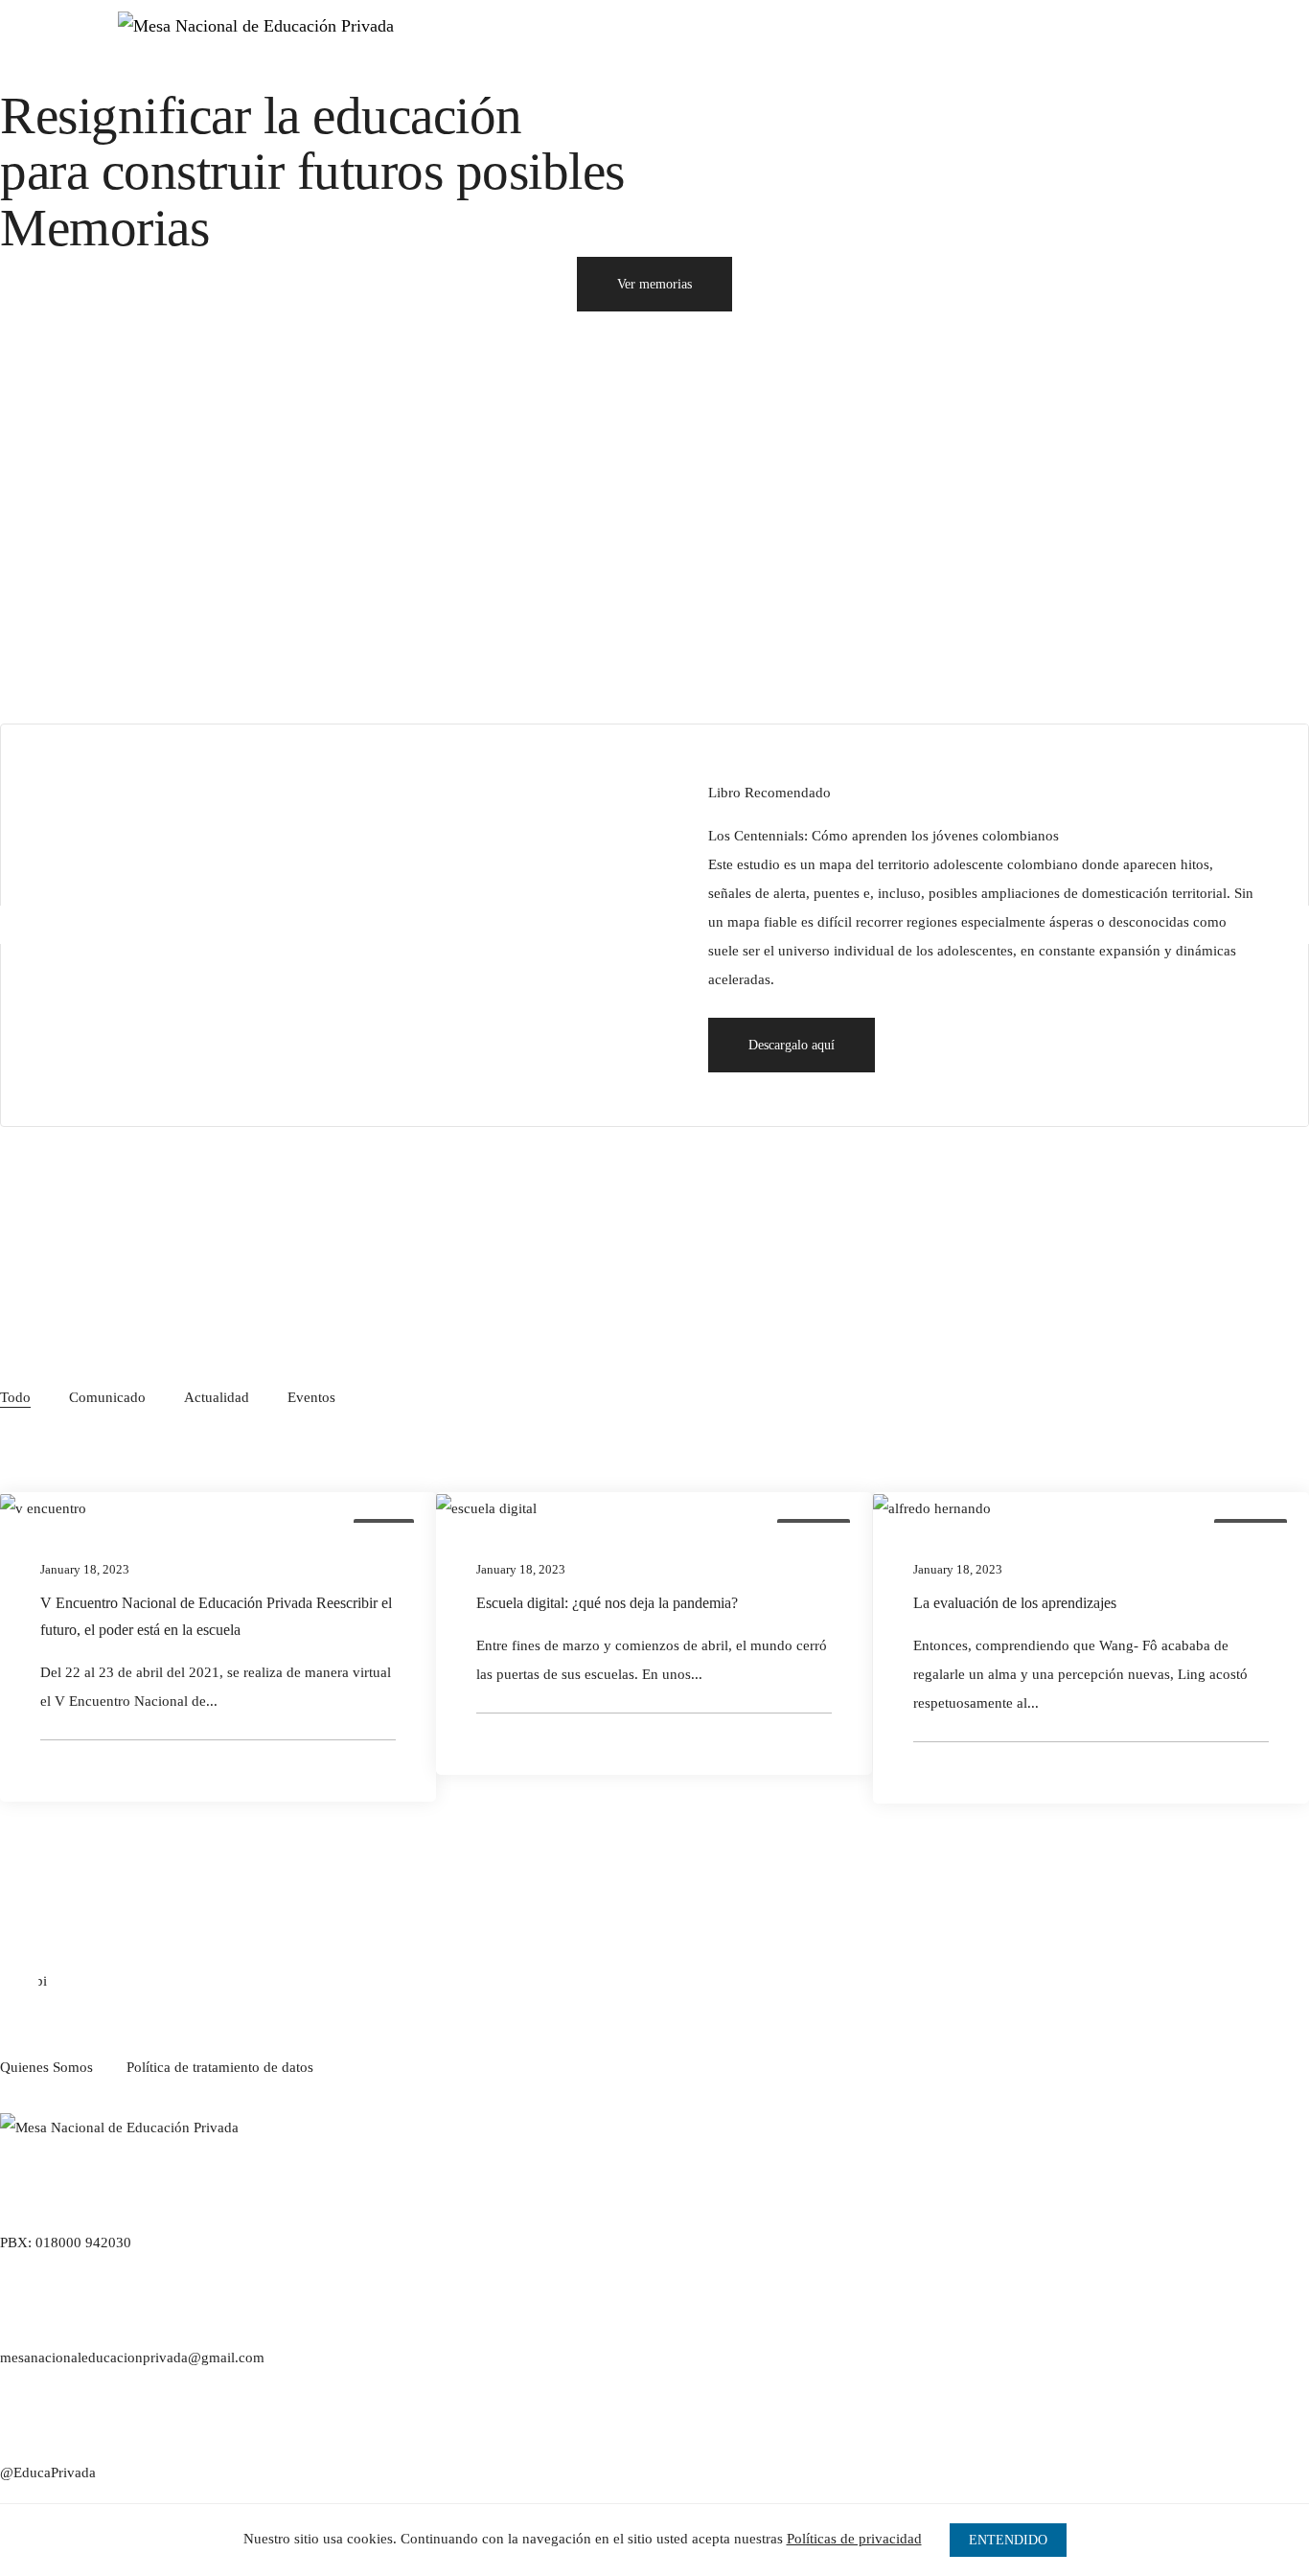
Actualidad (217, 1397)
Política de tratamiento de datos (220, 2067)
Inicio (697, 47)
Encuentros (896, 47)
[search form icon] (936, 103)
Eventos (311, 1397)
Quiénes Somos (789, 47)
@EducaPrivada (48, 2472)
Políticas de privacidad (854, 2539)
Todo (15, 1397)
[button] (792, 1045)
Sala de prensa (999, 47)
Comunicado (107, 1397)
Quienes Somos (46, 2067)
